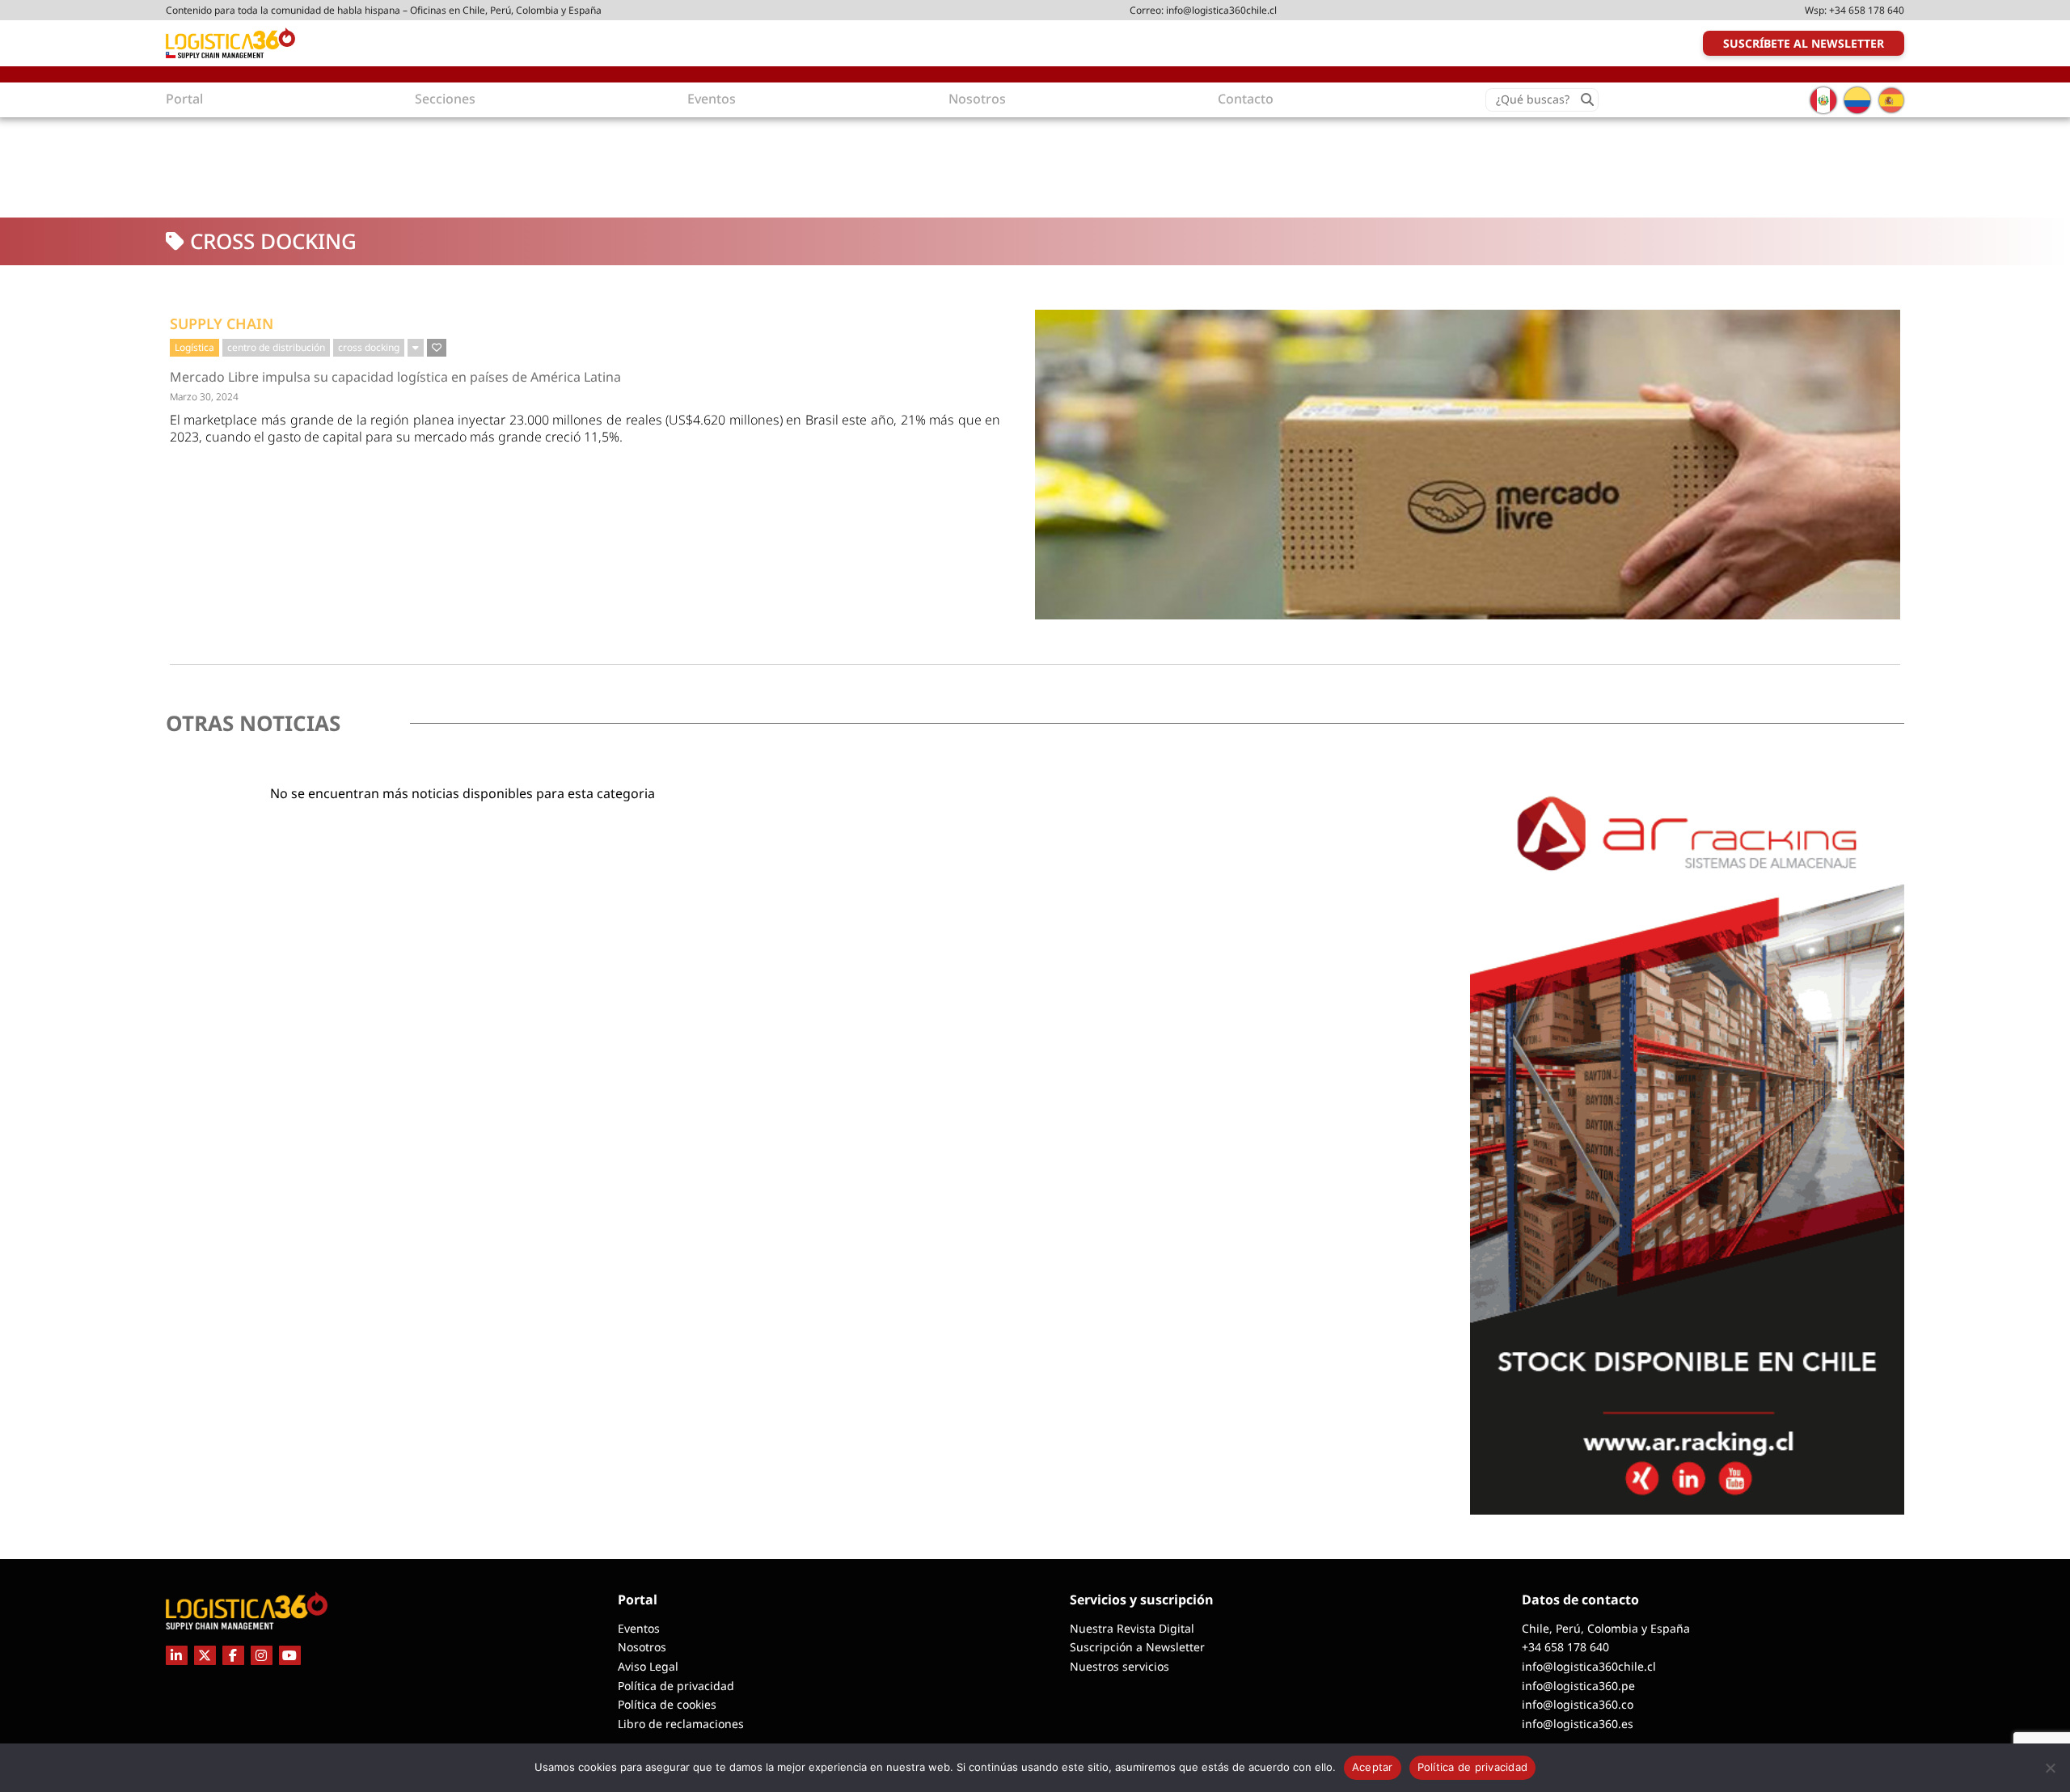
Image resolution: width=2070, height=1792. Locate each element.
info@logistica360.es (1578, 1724)
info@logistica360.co (1578, 1704)
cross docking (369, 347)
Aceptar (1373, 1767)
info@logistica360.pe (1578, 1686)
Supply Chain (222, 323)
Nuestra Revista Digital (1132, 1628)
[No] (2050, 1768)
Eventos (639, 1628)
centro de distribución (276, 347)
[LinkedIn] (177, 1655)
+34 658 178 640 (1867, 10)
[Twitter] (205, 1655)
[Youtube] (290, 1655)
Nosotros (642, 1647)
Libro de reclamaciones (681, 1724)
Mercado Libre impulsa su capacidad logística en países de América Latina (395, 377)
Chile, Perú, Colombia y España (1606, 1628)
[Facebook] (233, 1655)
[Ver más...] (416, 348)
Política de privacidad (676, 1686)
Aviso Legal (648, 1666)
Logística (194, 347)
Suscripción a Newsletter (1137, 1647)
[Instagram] (262, 1655)
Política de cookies (667, 1704)
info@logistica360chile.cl (1221, 10)
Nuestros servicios (1119, 1666)
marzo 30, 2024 (204, 397)
